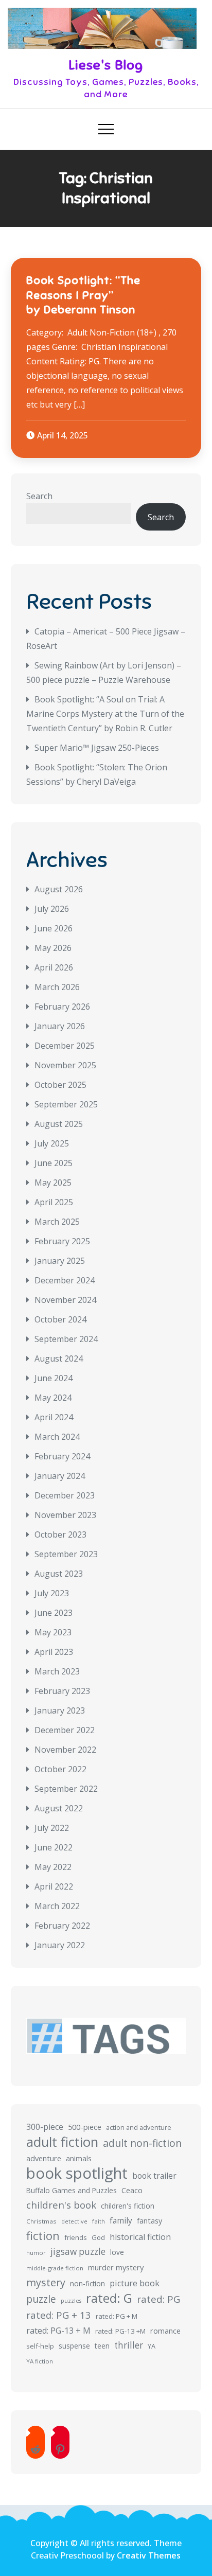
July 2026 (52, 909)
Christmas (41, 2221)
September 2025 (66, 1104)
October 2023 (60, 1534)
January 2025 (60, 1261)
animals (79, 2158)
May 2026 (53, 948)
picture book (135, 2283)
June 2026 (54, 928)
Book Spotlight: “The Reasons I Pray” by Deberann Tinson (83, 295)
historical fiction (140, 2237)
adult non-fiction (142, 2143)
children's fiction (128, 2206)
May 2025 (53, 1183)
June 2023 (54, 1613)
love (117, 2252)
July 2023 (52, 1593)
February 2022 (62, 1926)
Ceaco (132, 2190)
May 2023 (53, 1632)
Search (39, 496)
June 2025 (54, 1163)
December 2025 (65, 1046)
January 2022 (60, 1945)
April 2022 (54, 1886)
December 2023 (65, 1495)
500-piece (85, 2127)
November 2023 (65, 1515)
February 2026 (62, 1007)
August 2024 (59, 1358)
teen (102, 2346)
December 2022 (65, 1730)
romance (165, 2331)
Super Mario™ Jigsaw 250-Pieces (97, 748)
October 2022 (60, 1769)
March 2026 (57, 987)
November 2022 (65, 1750)
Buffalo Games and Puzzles (72, 2190)
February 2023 (62, 1691)
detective (74, 2221)
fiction (43, 2236)
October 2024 (60, 1319)
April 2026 (54, 967)
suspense (74, 2346)
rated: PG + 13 (59, 2315)
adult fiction (62, 2142)
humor (36, 2253)
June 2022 (54, 1847)
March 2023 (57, 1671)
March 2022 (57, 1906)
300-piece (45, 2127)
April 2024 (54, 1417)
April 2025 (54, 1202)
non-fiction (87, 2283)
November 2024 (65, 1300)
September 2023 (66, 1554)
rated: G (109, 2298)
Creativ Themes (149, 2555)
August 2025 (59, 1124)
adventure (44, 2158)
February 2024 (62, 1456)
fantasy (149, 2221)
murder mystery (116, 2267)
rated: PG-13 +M (120, 2331)
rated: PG (158, 2299)
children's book (61, 2205)
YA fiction (40, 2361)
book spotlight (77, 2173)
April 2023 (54, 1652)
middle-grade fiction (55, 2268)
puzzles (71, 2301)
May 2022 (53, 1867)
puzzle (41, 2299)
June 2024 (54, 1378)
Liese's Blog (106, 65)
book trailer (154, 2176)
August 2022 (59, 1808)
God (98, 2237)
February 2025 (62, 1241)
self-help (40, 2346)
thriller (129, 2345)
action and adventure (139, 2128)
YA (152, 2346)
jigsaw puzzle (78, 2252)
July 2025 (52, 1143)
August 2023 (59, 1574)
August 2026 (59, 889)
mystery (46, 2282)
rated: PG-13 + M (58, 2331)
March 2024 (57, 1437)
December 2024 (65, 1280)
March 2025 (57, 1222)
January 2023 (60, 1710)
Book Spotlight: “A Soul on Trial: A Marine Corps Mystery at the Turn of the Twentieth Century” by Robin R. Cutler (105, 714)
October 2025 (60, 1085)
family (121, 2220)
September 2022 (66, 1789)
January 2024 (60, 1476)
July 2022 (52, 1828)
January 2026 (60, 1026)
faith (99, 2221)
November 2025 (65, 1065)
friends (76, 2237)
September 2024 (66, 1339)
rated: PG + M (117, 2316)
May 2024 (53, 1398)
